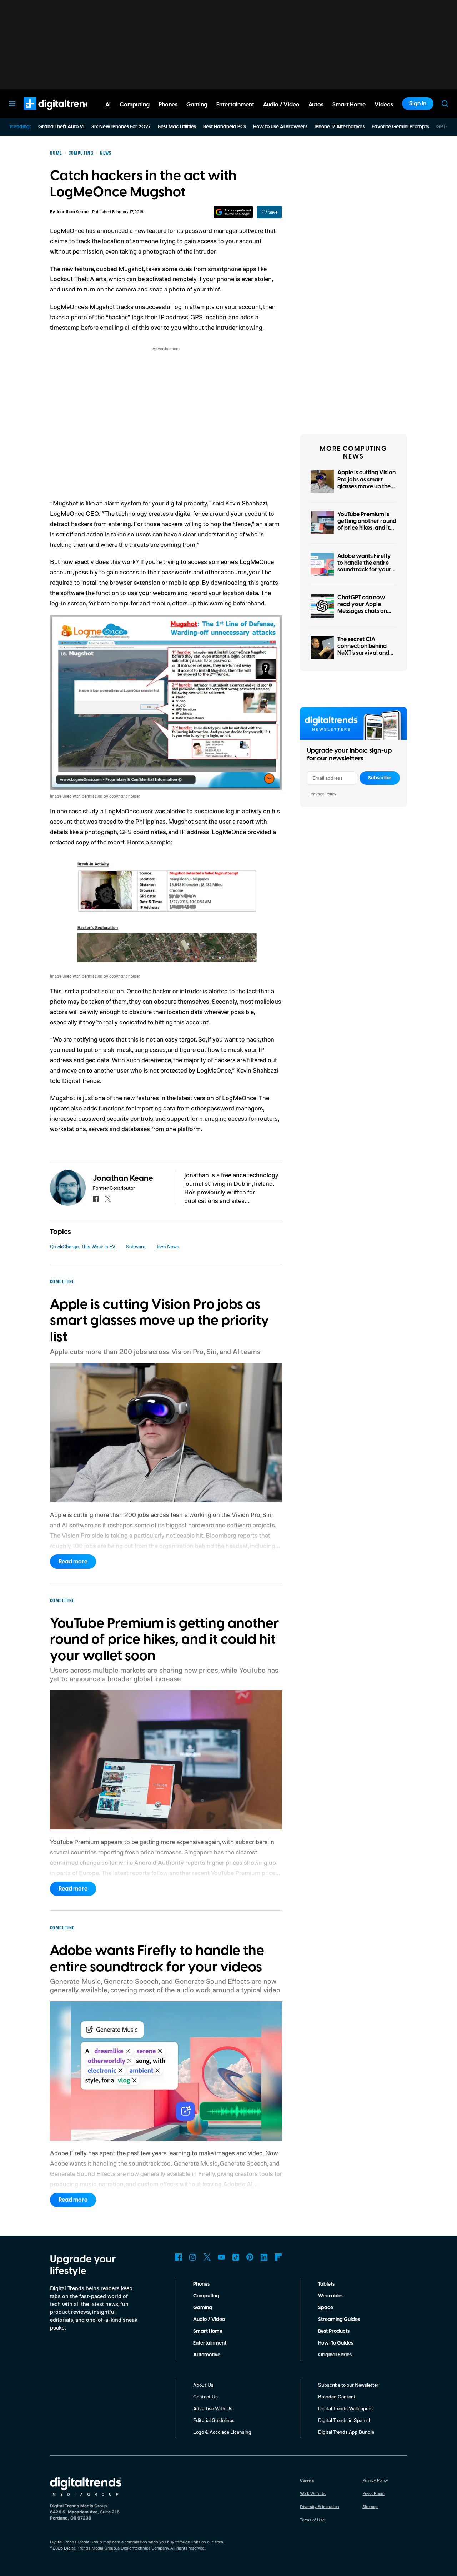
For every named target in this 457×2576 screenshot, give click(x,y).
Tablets (326, 2284)
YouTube (221, 2257)
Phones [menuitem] (168, 105)
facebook (96, 1199)
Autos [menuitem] (316, 105)
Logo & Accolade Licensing (222, 2432)
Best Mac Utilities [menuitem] (177, 127)
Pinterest (250, 2257)
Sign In (418, 104)
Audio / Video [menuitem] (281, 105)
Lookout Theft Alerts (78, 279)
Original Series (335, 2355)
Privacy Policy (323, 794)
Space (326, 2308)
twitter (108, 1199)
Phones (201, 2284)
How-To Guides (336, 2343)
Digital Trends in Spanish (345, 2420)
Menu (12, 104)
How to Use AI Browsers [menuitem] (280, 127)
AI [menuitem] (108, 105)
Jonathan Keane (72, 212)
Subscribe (380, 778)
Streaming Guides (339, 2320)
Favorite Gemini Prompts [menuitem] (400, 127)
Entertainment (210, 2343)
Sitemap (370, 2507)
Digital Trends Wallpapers (345, 2408)
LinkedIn (264, 2257)
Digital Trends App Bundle (346, 2432)
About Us (203, 2385)
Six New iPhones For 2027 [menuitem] (121, 127)
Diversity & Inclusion (320, 2507)
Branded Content (337, 2397)
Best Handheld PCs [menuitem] (225, 127)
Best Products (334, 2331)
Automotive (207, 2355)
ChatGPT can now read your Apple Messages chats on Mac (362, 608)
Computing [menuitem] (135, 105)
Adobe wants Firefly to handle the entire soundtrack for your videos (364, 566)
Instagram (193, 2257)
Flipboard (278, 2257)
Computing (206, 2296)
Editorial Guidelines (214, 2420)
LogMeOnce (67, 230)
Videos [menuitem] (384, 105)
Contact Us (205, 2397)
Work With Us (313, 2493)
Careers (307, 2480)
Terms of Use (312, 2520)
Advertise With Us (213, 2408)
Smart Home (208, 2331)
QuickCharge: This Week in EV (83, 1246)
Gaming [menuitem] (197, 105)
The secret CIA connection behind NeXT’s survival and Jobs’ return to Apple (365, 650)
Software (136, 1246)
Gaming (203, 2308)
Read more (73, 1562)
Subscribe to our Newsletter (348, 2385)
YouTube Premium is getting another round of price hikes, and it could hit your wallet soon (367, 528)
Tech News (168, 1246)
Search (445, 104)
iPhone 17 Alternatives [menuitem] (340, 127)
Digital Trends (47, 114)
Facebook (179, 2257)
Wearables (331, 2296)
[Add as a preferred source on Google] (233, 212)
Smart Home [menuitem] (349, 105)
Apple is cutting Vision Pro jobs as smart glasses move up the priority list (366, 483)
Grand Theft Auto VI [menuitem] (61, 127)
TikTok (236, 2257)
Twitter (207, 2257)
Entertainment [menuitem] (235, 105)
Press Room (373, 2493)
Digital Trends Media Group (90, 2548)
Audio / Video (209, 2320)
